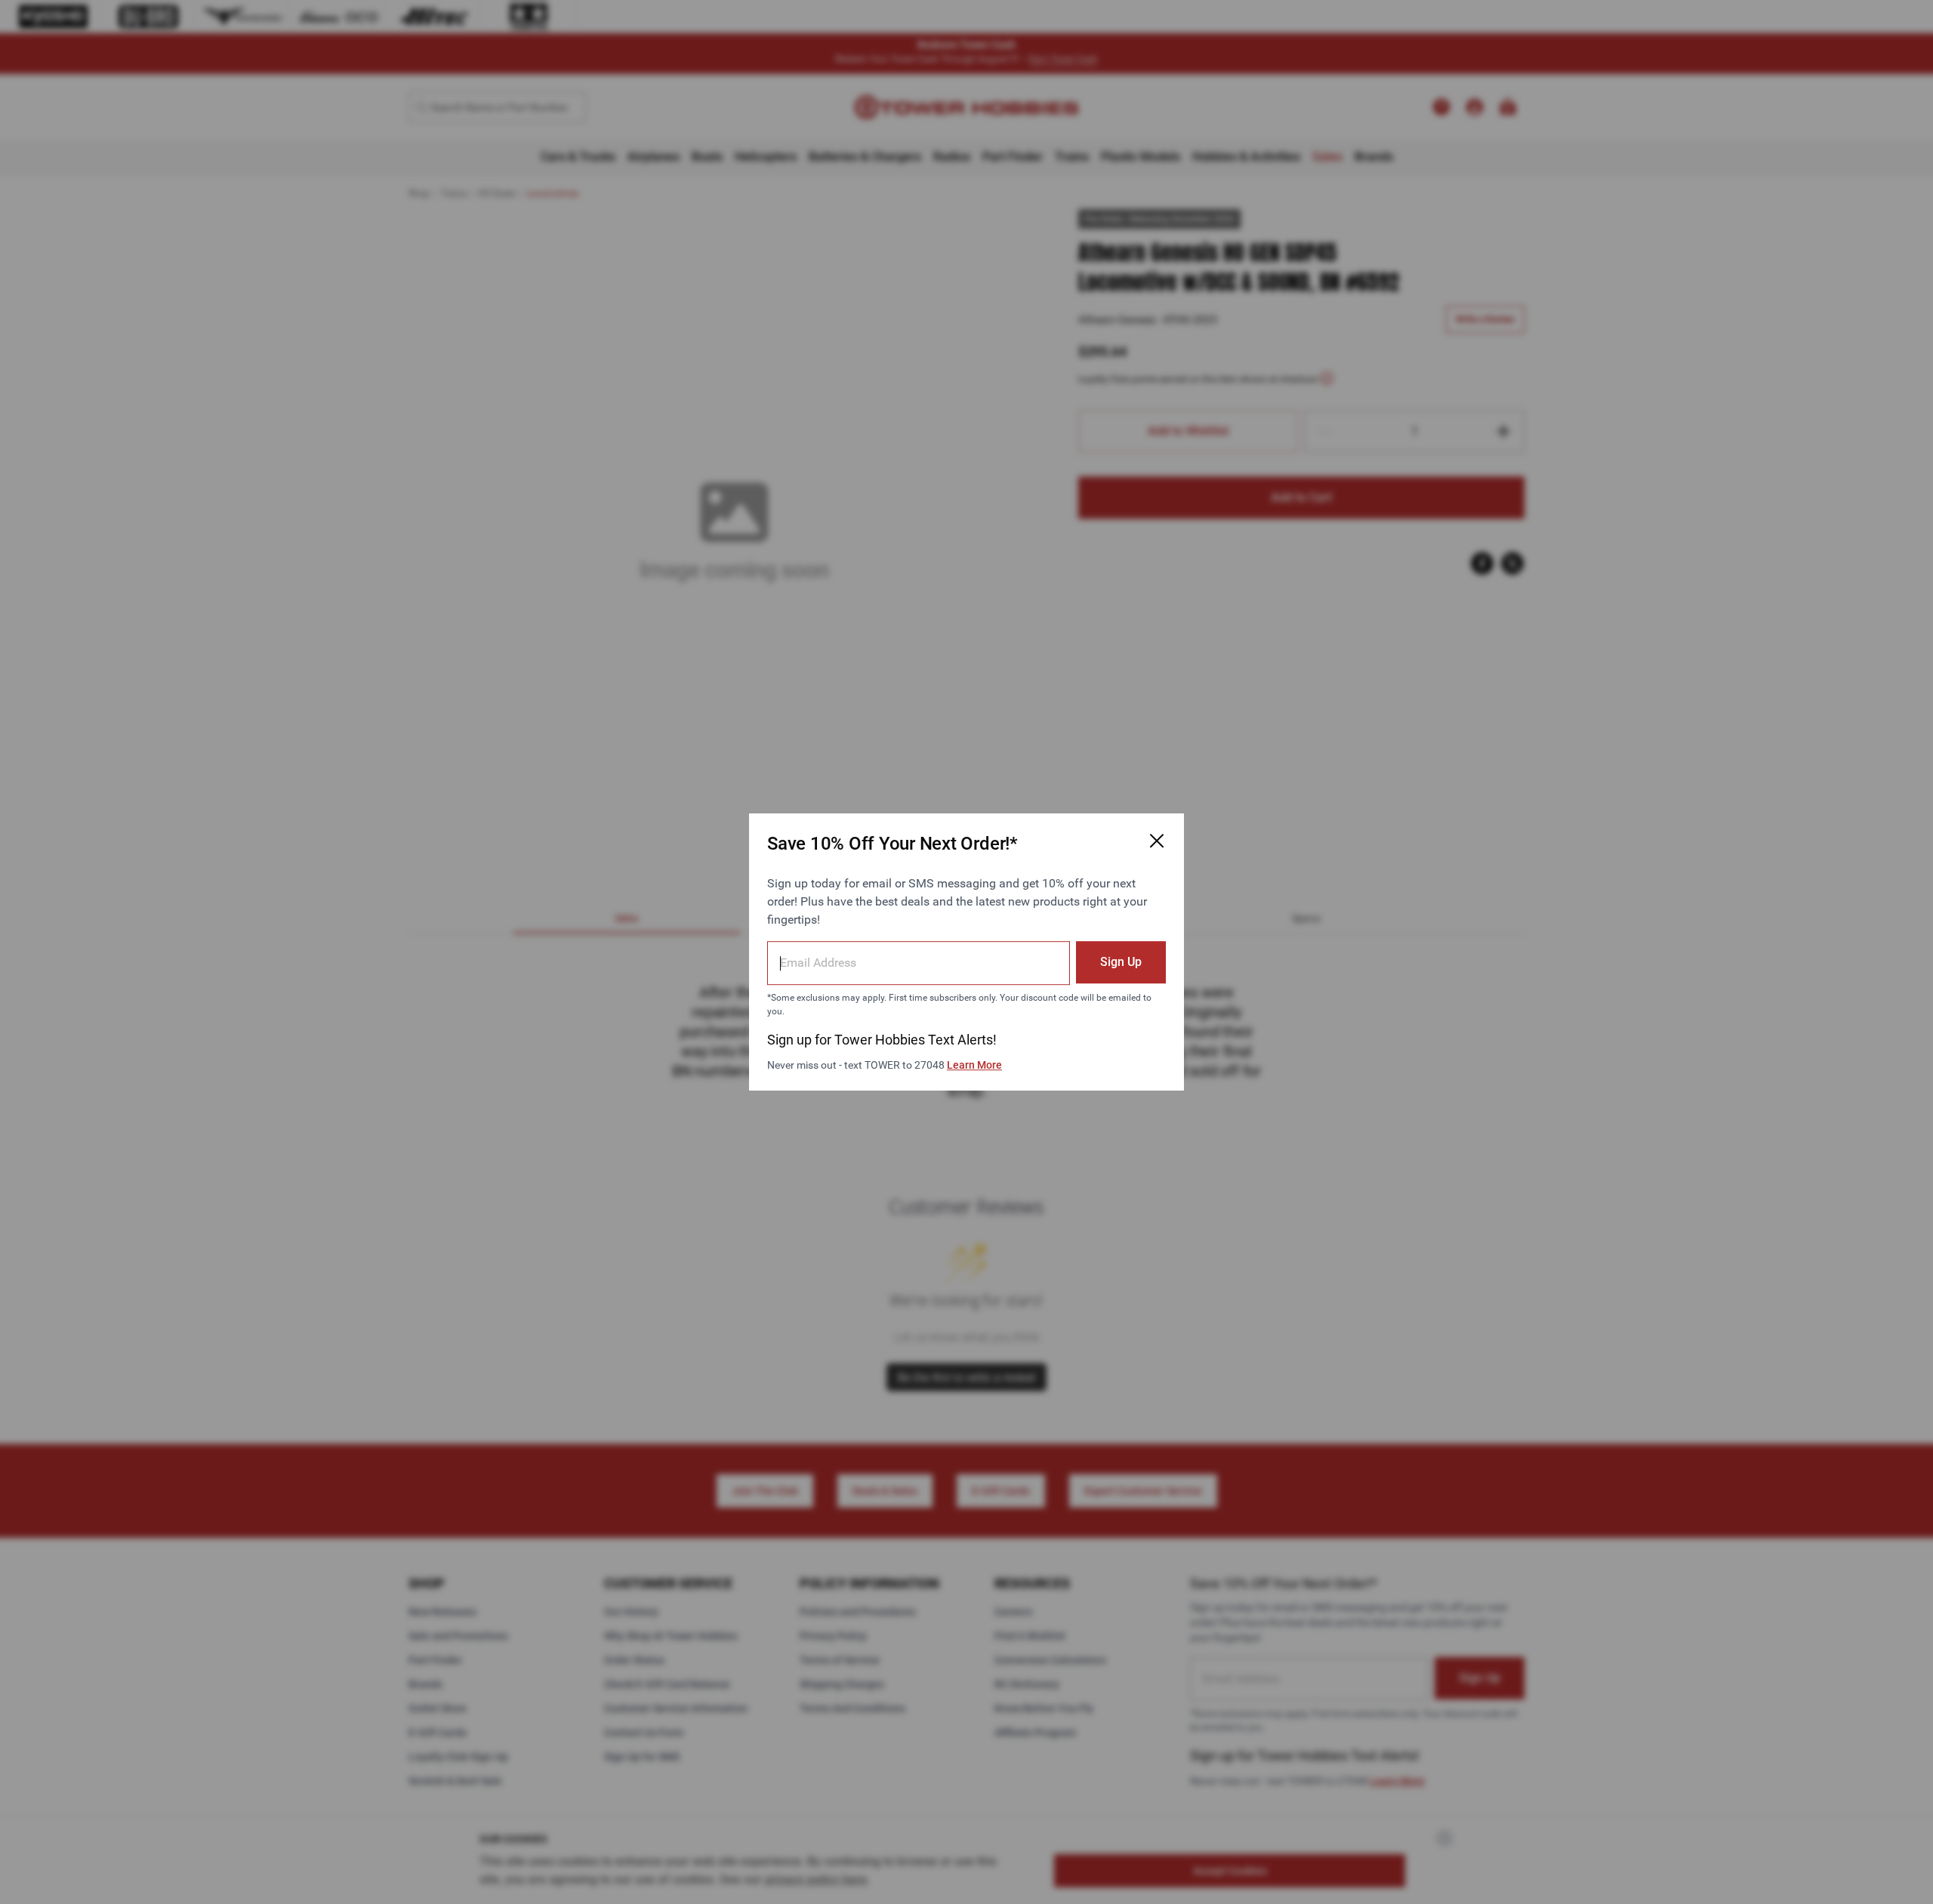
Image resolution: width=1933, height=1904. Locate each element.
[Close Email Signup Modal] (1157, 841)
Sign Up (1121, 962)
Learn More (974, 1065)
